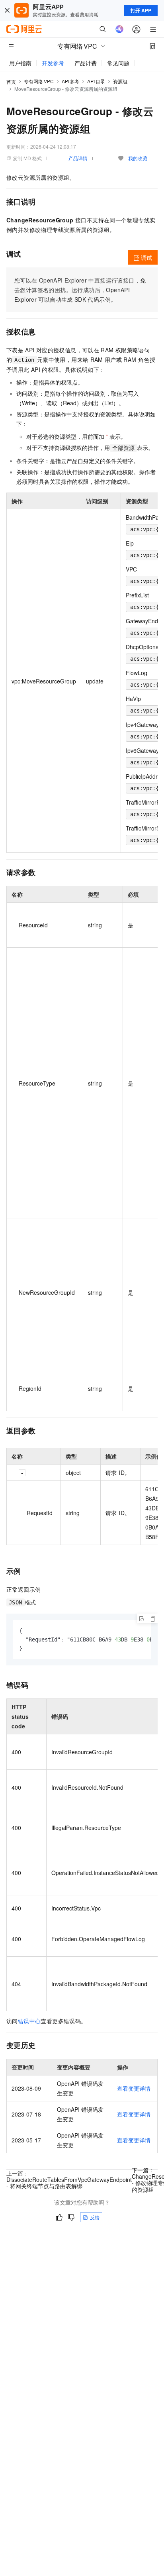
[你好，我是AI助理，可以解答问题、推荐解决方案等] (119, 29)
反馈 (95, 2217)
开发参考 (53, 63)
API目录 (96, 81)
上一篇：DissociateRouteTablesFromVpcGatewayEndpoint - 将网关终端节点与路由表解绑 (69, 2179)
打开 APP (141, 10)
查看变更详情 (134, 2088)
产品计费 (86, 63)
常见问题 (118, 63)
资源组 (120, 81)
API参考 (71, 81)
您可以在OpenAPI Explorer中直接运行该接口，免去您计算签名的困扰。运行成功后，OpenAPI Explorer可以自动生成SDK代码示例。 (80, 290)
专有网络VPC (39, 81)
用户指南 (20, 63)
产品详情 (78, 158)
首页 (11, 81)
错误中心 (29, 2021)
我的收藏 (138, 158)
